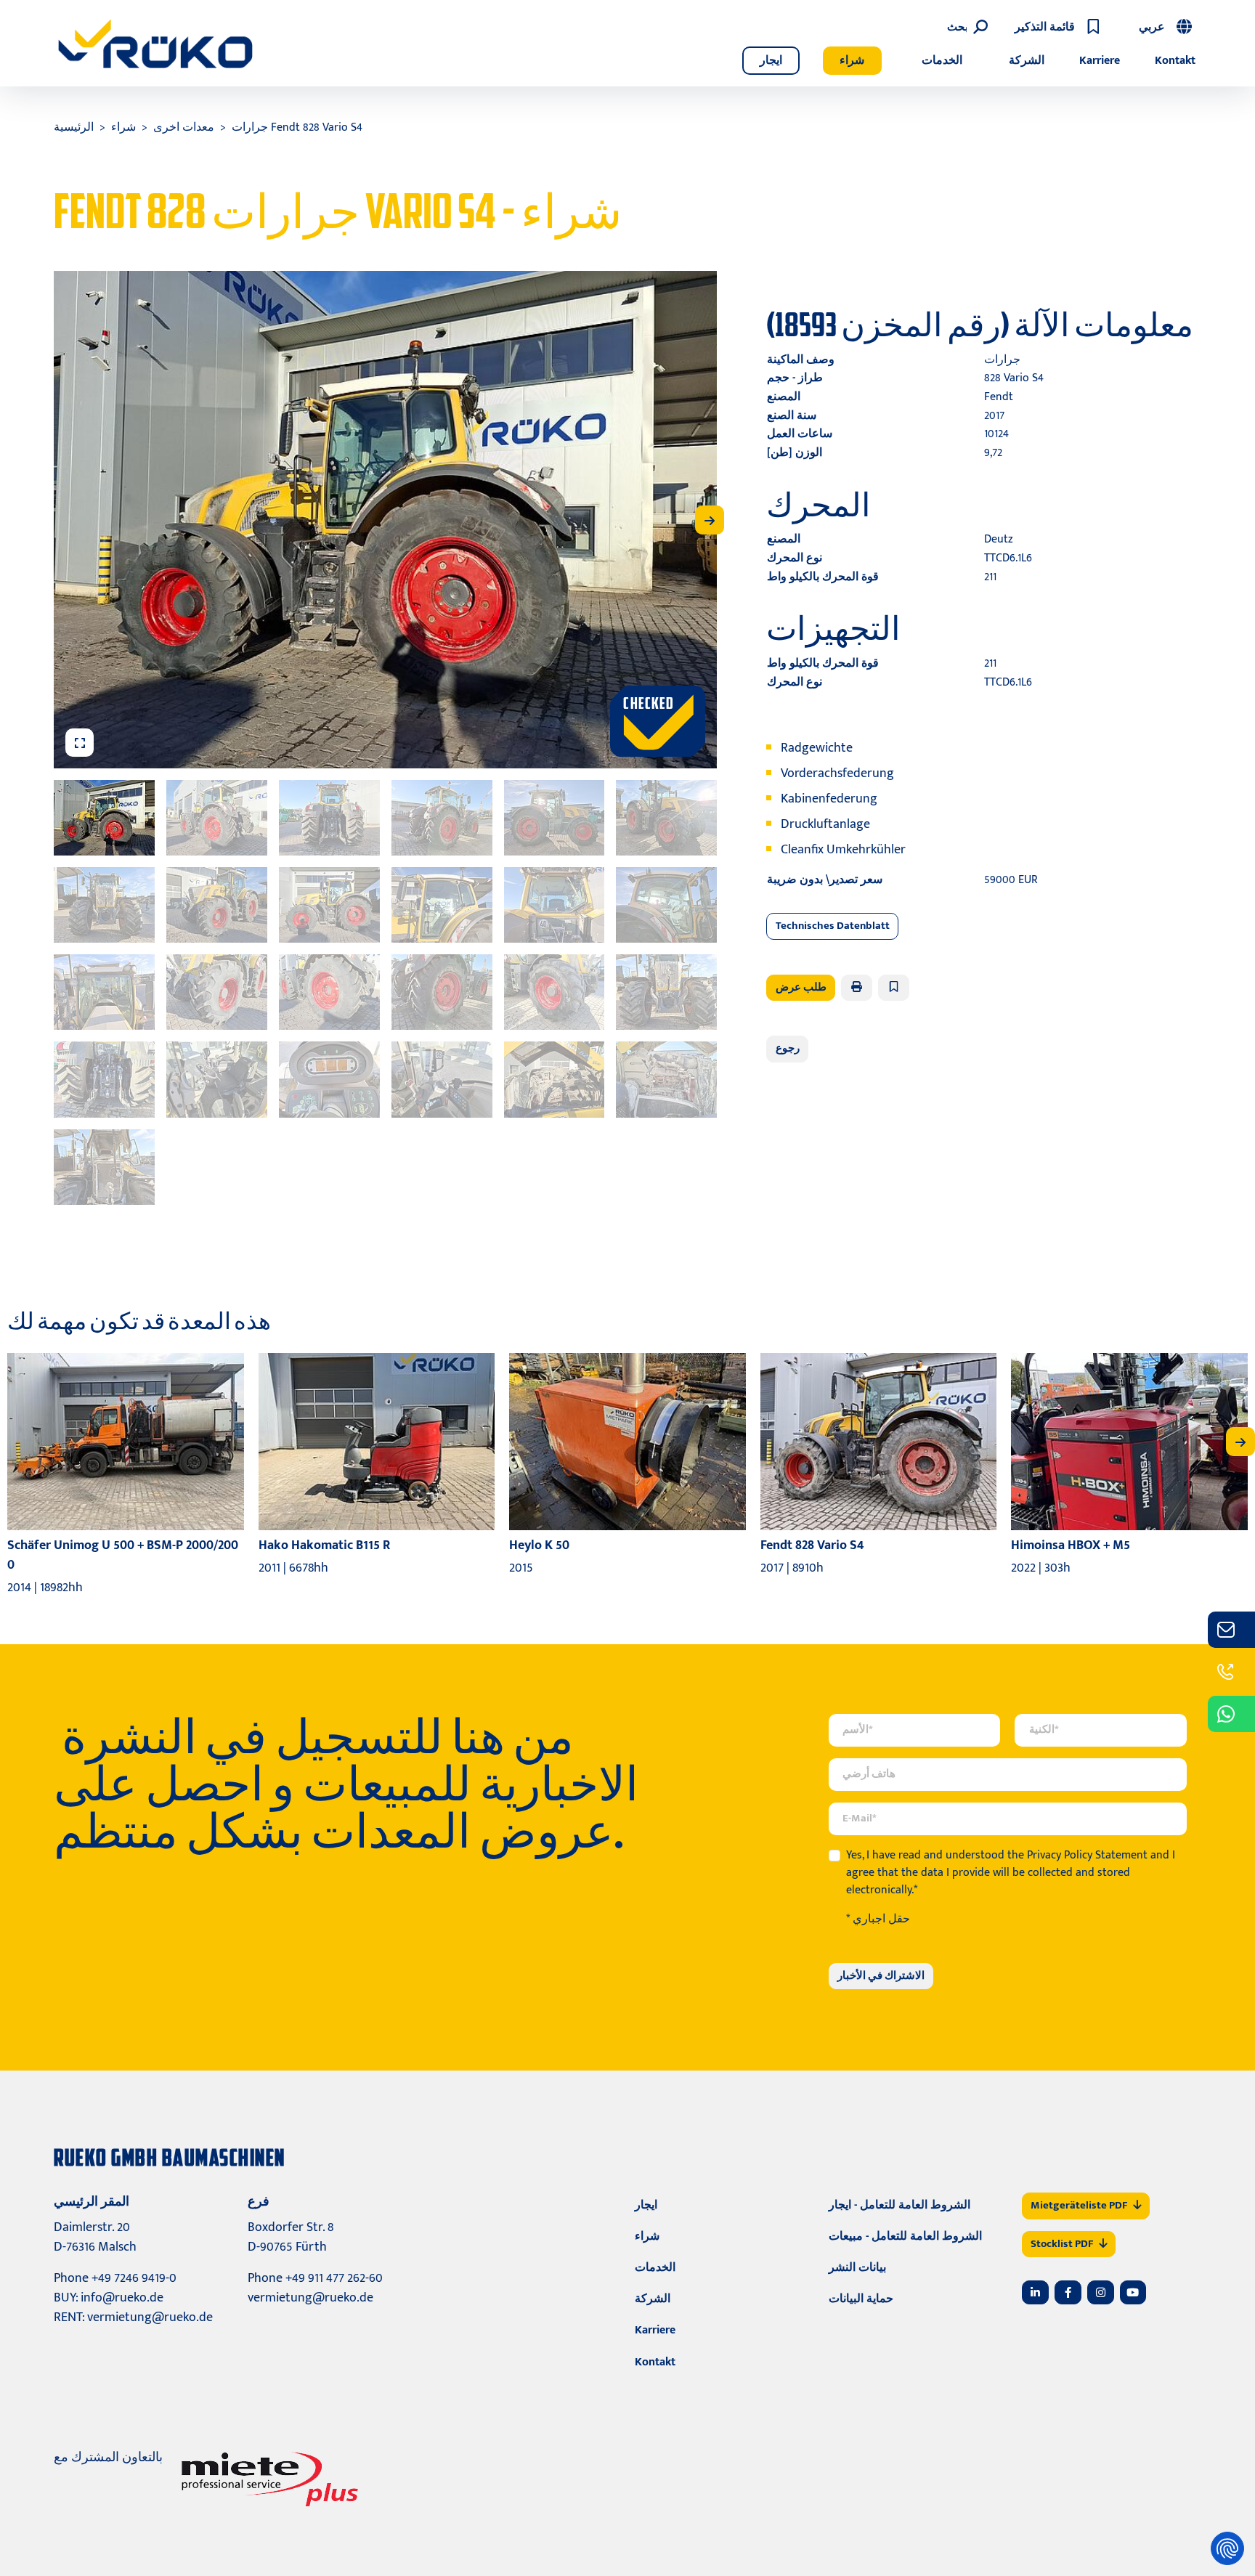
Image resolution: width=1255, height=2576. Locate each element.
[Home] (155, 44)
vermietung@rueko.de (150, 2317)
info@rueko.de (122, 2298)
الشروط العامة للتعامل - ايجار (899, 2205)
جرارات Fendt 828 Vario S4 (297, 127)
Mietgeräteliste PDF (1079, 2205)
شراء (852, 61)
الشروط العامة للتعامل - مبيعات (905, 2236)
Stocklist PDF (1062, 2244)
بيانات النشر (857, 2268)
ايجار (771, 61)
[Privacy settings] (1227, 2548)
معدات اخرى (184, 127)
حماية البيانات (861, 2299)
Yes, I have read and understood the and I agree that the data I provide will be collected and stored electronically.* (1011, 1873)
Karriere (1100, 61)
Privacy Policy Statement (1087, 1855)
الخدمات (942, 61)
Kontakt (1175, 61)
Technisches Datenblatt (833, 926)
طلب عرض (801, 987)
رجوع (788, 1048)
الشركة (1027, 61)
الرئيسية (74, 127)
